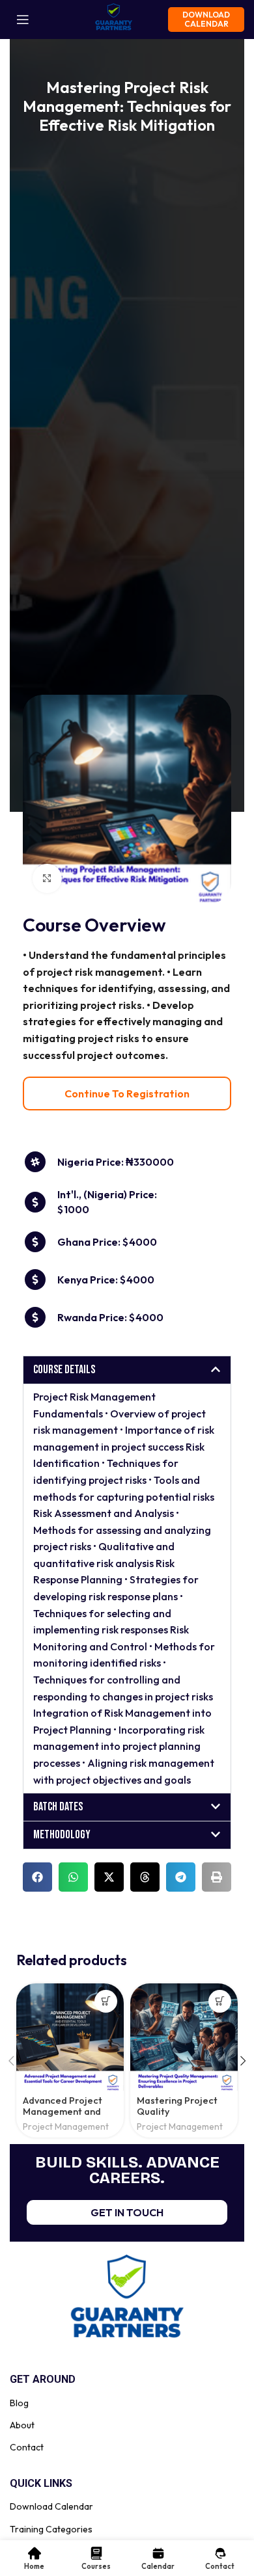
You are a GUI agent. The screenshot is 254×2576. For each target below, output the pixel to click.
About (22, 2425)
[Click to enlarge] (47, 879)
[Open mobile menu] (23, 20)
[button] (127, 1370)
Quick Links (41, 2483)
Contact (27, 2447)
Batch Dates (58, 1807)
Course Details (64, 1370)
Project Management (66, 2127)
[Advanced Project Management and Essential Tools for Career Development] (70, 2037)
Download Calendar (206, 19)
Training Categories (51, 2529)
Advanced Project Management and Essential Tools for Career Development (70, 2117)
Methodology (62, 1835)
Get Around (43, 2379)
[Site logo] (114, 18)
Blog (19, 2403)
